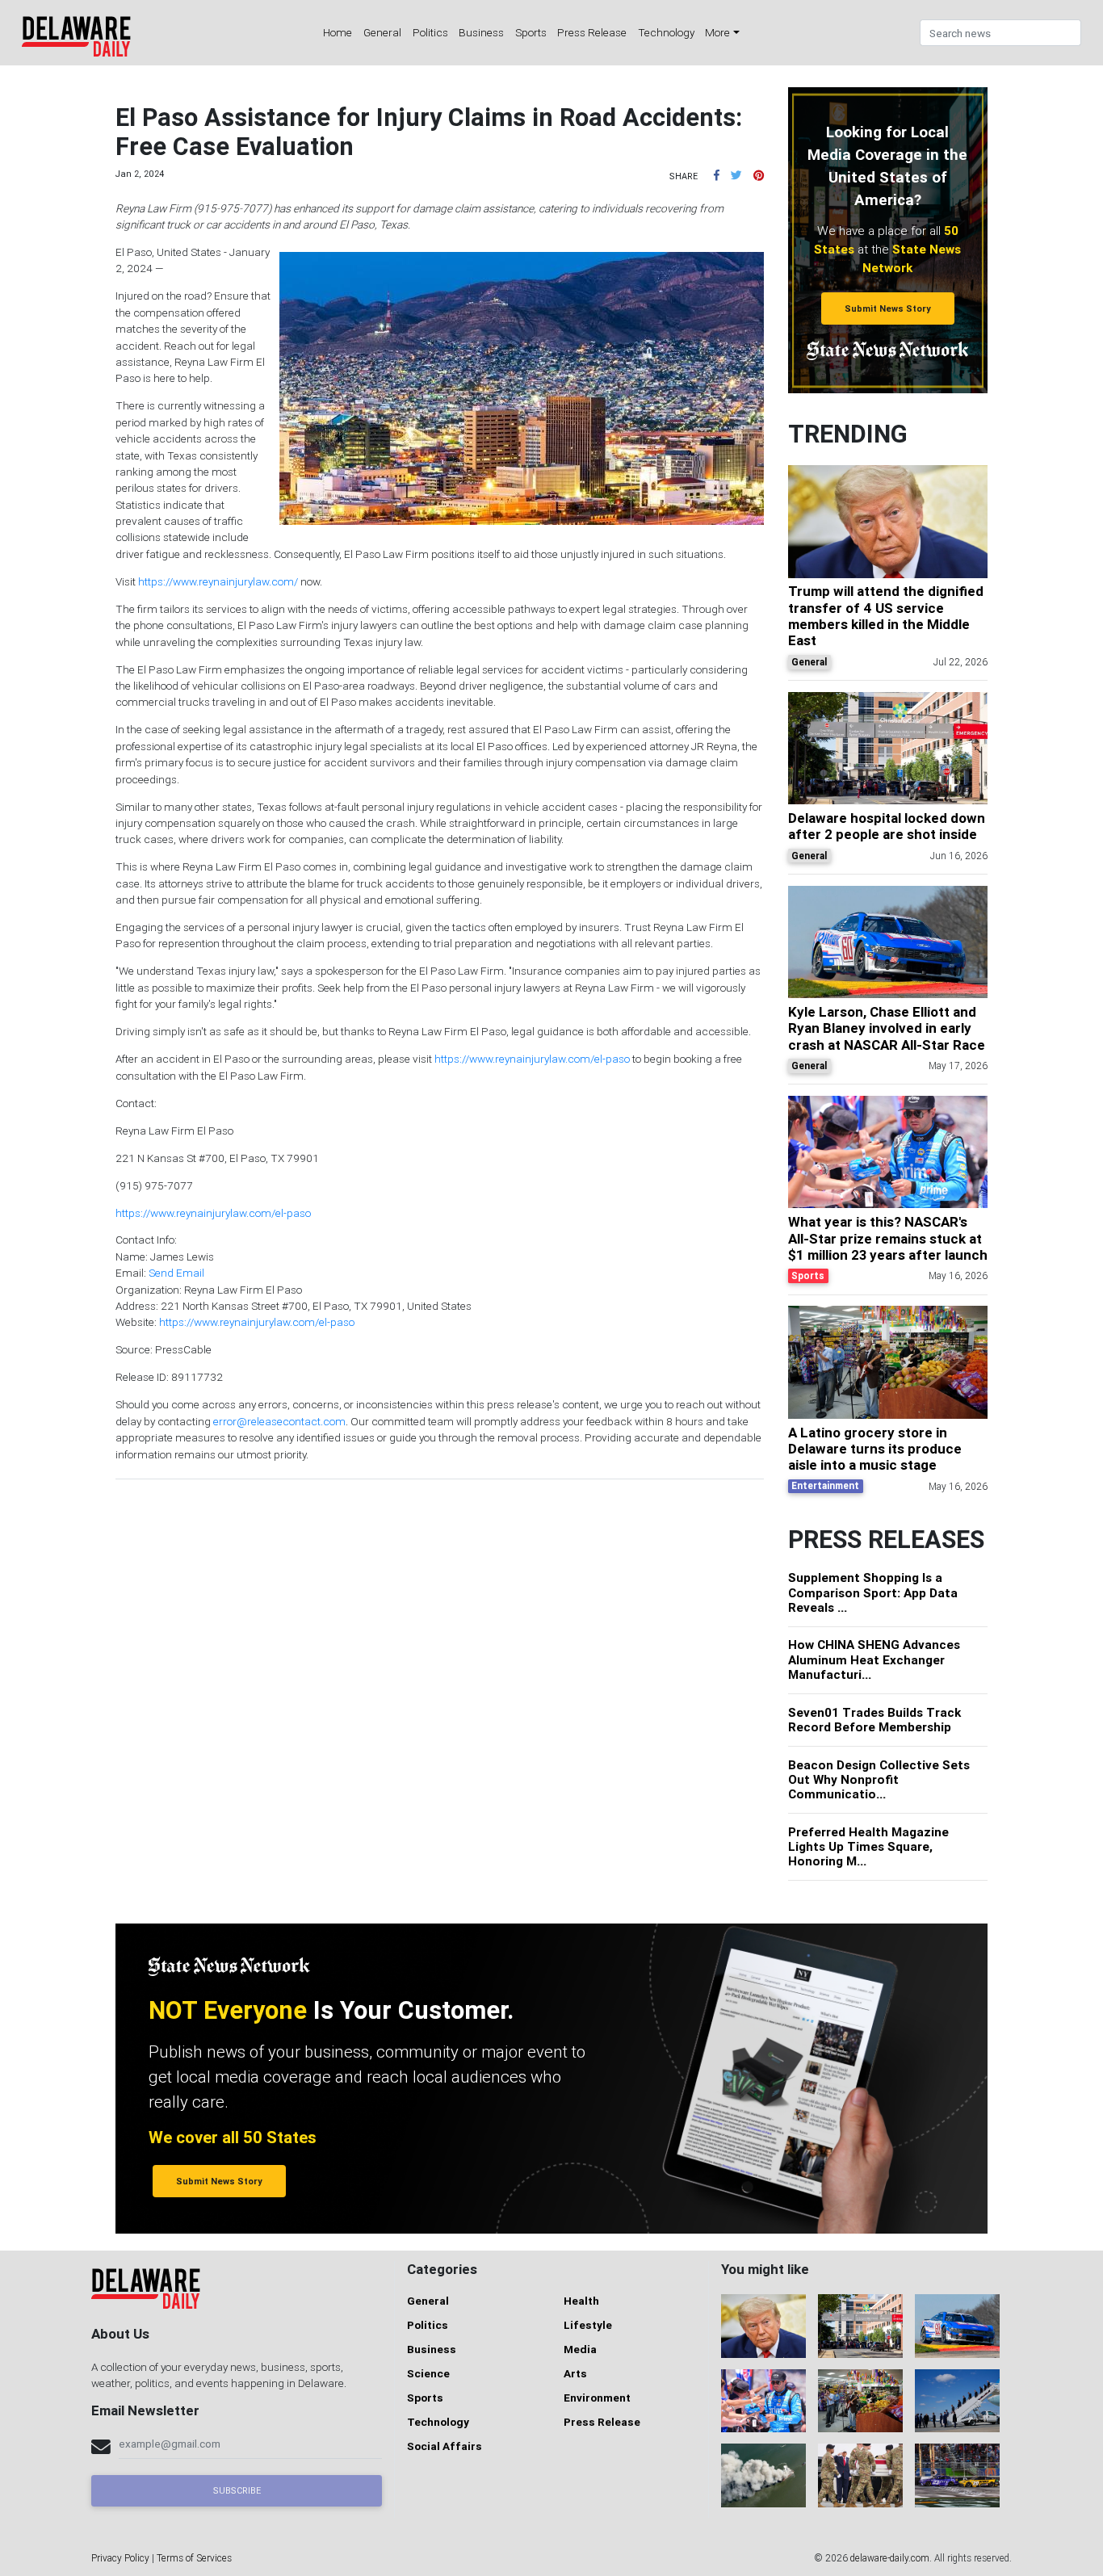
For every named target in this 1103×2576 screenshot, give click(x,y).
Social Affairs (445, 2446)
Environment (597, 2398)
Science (428, 2373)
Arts (575, 2373)
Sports (531, 32)
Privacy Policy (120, 2558)
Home (338, 32)
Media (580, 2349)
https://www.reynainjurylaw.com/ (218, 581)
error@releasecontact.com (279, 1421)
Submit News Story (888, 308)
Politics (430, 32)
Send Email (176, 1273)
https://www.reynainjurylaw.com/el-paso (532, 1059)
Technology (666, 32)
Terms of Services (194, 2558)
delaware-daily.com (890, 2558)
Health (581, 2301)
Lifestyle (588, 2325)
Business (481, 32)
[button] (717, 175)
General (382, 32)
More (717, 32)
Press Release (592, 32)
